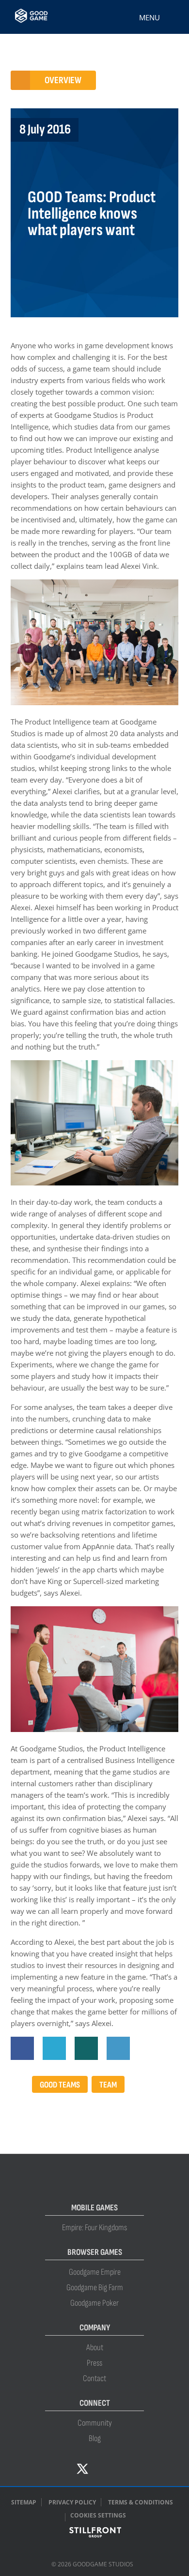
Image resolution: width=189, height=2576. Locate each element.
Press (94, 2363)
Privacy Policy (72, 2502)
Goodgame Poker (94, 2303)
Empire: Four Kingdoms (94, 2228)
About (95, 2347)
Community (95, 2423)
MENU (150, 17)
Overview (63, 80)
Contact (94, 2378)
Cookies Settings (98, 2515)
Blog (95, 2438)
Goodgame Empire (95, 2272)
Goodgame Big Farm (95, 2287)
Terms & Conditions (141, 2502)
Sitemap (24, 2502)
